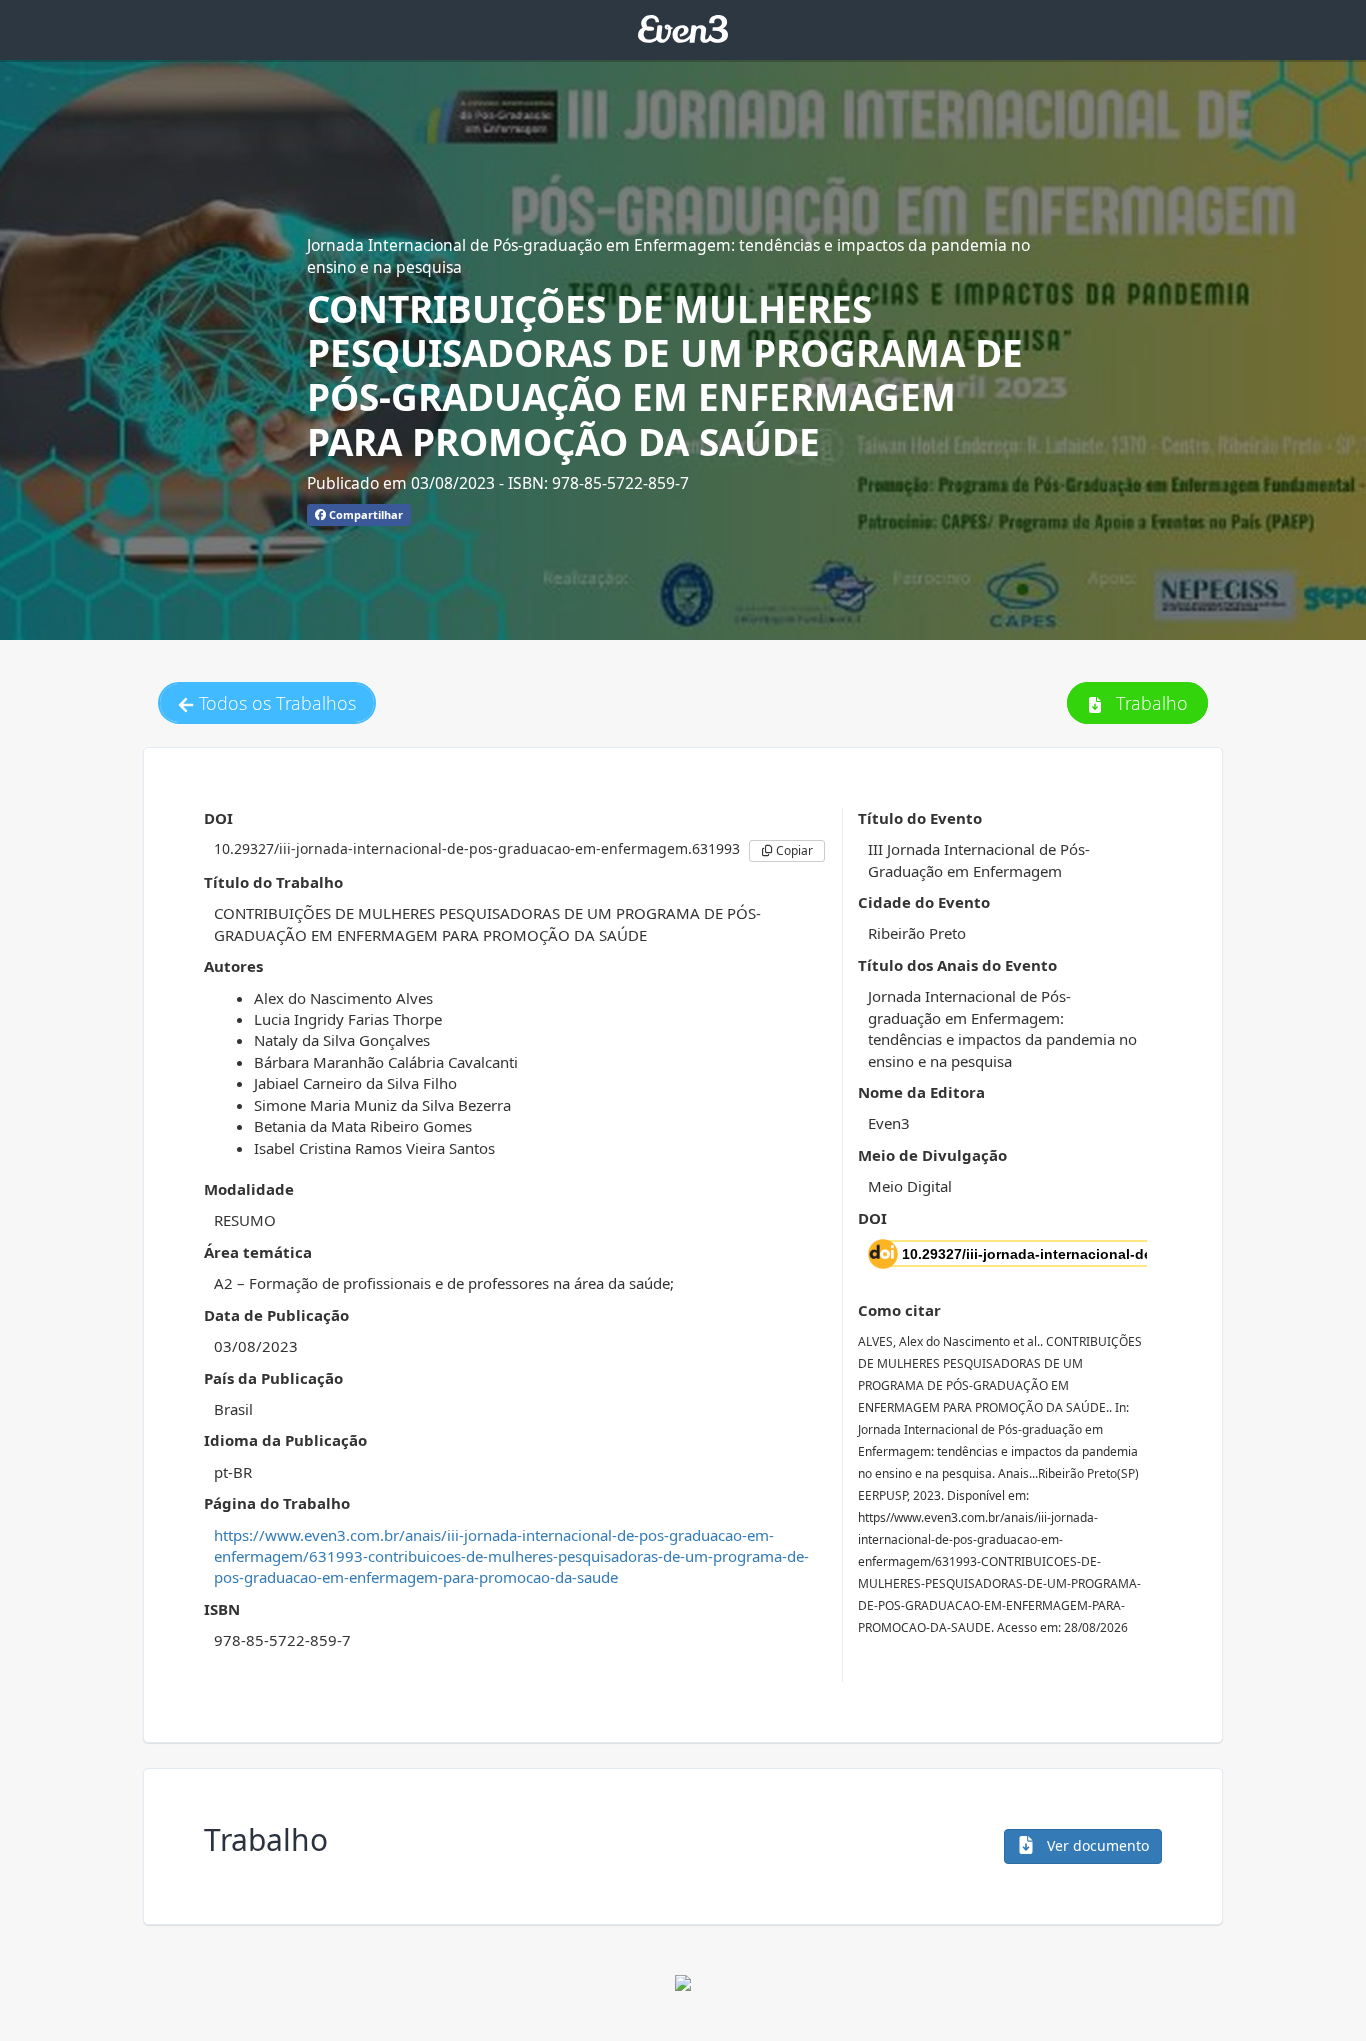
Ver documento (1096, 1845)
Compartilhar (364, 514)
